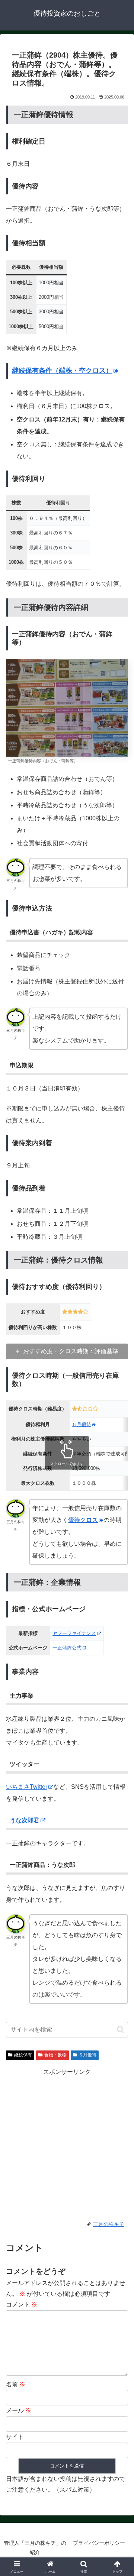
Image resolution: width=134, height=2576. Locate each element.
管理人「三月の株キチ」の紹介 (35, 2548)
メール (19, 2410)
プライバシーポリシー (99, 2543)
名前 (16, 2384)
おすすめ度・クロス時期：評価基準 (71, 1351)
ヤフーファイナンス (74, 1633)
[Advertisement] (67, 2144)
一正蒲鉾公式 (67, 1648)
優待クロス (83, 1520)
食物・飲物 (55, 2055)
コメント (22, 2304)
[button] (120, 2029)
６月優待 (82, 1424)
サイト (15, 2437)
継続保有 (23, 2055)
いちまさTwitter (27, 1787)
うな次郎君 (25, 1820)
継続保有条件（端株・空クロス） (62, 371)
